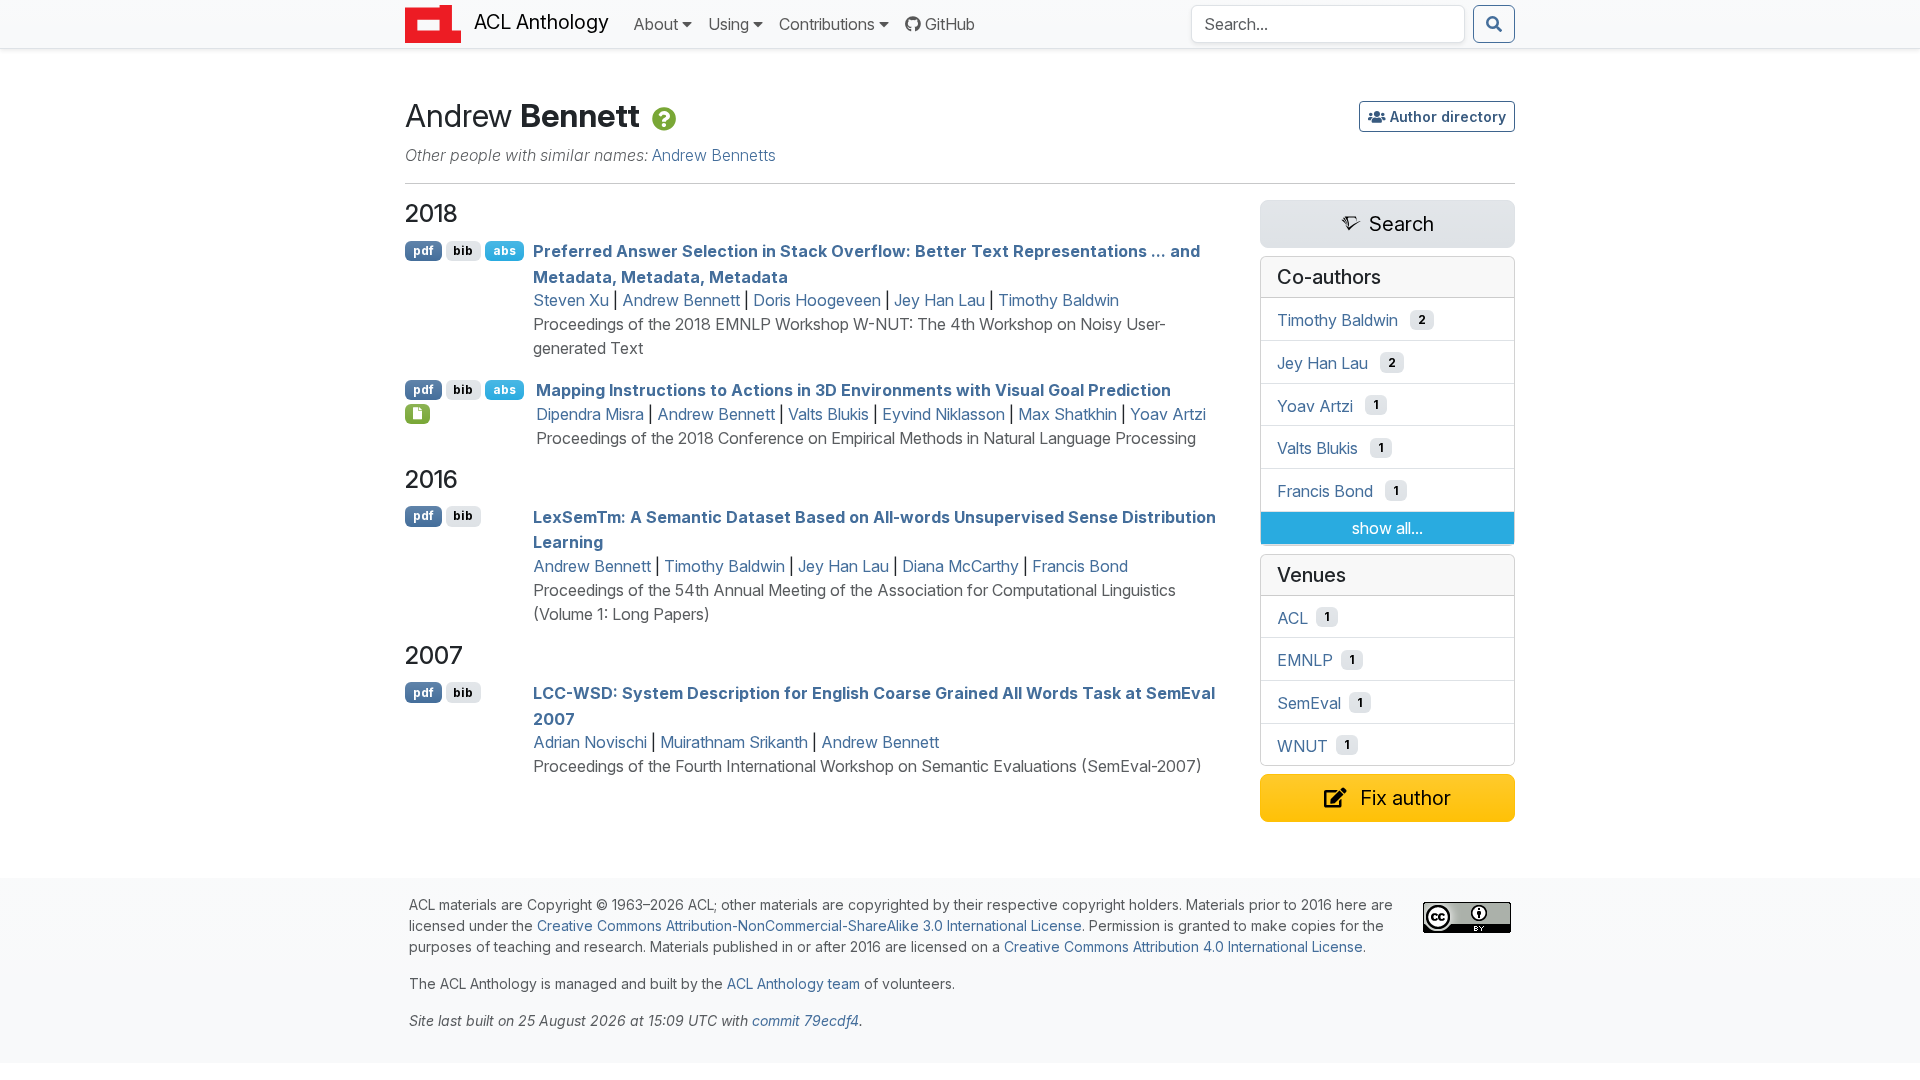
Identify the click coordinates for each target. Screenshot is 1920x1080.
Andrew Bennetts (714, 155)
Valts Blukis (828, 414)
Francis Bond (1080, 566)
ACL (1292, 617)
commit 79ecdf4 (805, 1020)
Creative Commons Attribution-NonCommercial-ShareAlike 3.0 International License (809, 925)
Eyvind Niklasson (943, 414)
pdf (423, 250)
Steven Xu (571, 300)
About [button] (655, 24)
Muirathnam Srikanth (734, 742)
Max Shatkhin (1067, 414)
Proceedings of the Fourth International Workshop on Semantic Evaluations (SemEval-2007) (867, 766)
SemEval (1309, 703)
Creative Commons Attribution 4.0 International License (1183, 946)
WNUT (1302, 745)
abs (504, 250)
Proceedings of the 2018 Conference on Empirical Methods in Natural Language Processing (866, 438)
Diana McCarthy (960, 566)
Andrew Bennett (681, 300)
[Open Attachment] (417, 414)
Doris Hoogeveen (817, 300)
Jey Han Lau (939, 300)
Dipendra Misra (590, 414)
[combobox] (1328, 24)
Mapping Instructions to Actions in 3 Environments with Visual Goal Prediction (853, 390)
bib (463, 250)
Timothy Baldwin (1058, 300)
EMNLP (1305, 660)
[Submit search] (1494, 24)
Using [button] (728, 24)
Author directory (1448, 116)
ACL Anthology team (793, 983)
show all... (1387, 528)
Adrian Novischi (590, 742)
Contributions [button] (827, 24)
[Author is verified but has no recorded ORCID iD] (662, 115)
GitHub (950, 24)
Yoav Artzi (1168, 414)
